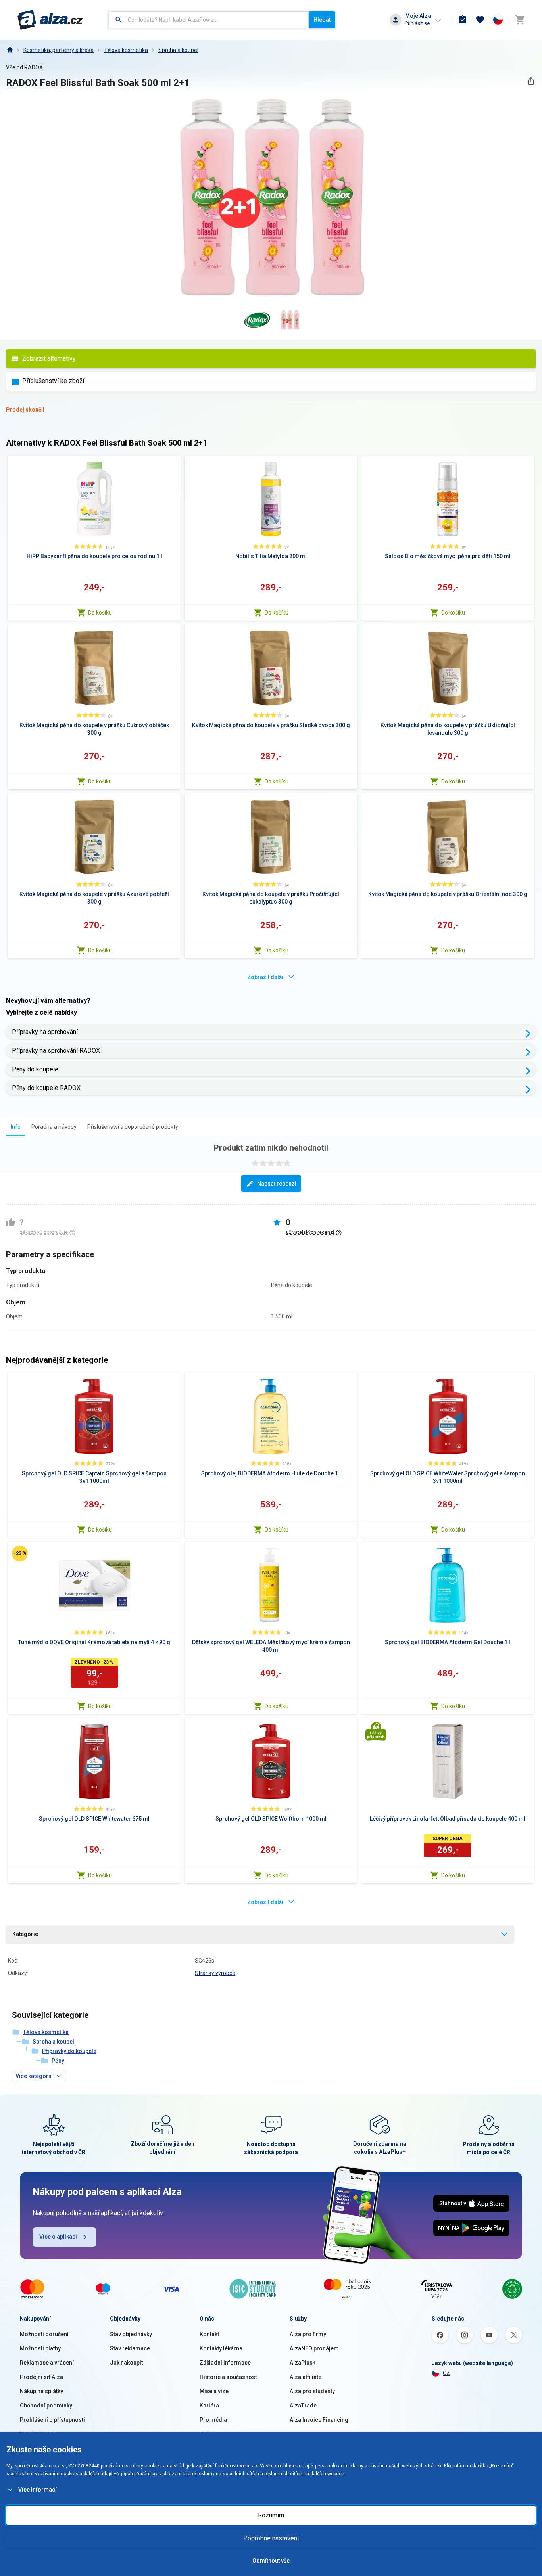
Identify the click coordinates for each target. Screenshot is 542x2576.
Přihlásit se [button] (417, 23)
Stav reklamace (130, 2348)
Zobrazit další (265, 977)
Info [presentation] (16, 1127)
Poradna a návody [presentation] (54, 1127)
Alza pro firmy (308, 2334)
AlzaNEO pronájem (314, 2348)
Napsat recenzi (277, 1184)
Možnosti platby (40, 2348)
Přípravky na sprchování (45, 1032)
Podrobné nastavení (271, 2538)
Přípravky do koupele (69, 2051)
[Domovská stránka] (10, 50)
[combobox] (209, 20)
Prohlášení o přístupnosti (52, 2420)
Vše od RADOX (24, 67)
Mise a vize (214, 2391)
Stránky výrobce (215, 1973)
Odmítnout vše (271, 2561)
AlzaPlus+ (303, 2363)
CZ (446, 2373)
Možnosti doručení (44, 2334)
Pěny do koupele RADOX (46, 1088)
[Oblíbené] (480, 20)
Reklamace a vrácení (47, 2363)
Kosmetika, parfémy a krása (59, 50)
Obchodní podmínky (46, 2406)
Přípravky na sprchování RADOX (56, 1051)
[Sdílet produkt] (531, 81)
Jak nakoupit (126, 2363)
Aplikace (211, 2434)
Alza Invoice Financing (319, 2420)
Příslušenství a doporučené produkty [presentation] (133, 1127)
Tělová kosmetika (126, 50)
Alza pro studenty (312, 2391)
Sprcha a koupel (178, 50)
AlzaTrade (303, 2406)
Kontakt (209, 2334)
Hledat (322, 20)
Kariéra (209, 2406)
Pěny (58, 2061)
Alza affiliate (306, 2377)
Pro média (213, 2420)
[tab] (16, 1127)
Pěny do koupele (35, 1069)
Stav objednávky (131, 2334)
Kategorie (25, 1934)
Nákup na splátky (41, 2391)
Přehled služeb (39, 2434)
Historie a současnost (228, 2377)
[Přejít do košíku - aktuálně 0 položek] (520, 20)
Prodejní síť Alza (41, 2377)
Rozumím (271, 2515)
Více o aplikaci (58, 2237)
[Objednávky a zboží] (463, 20)
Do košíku (100, 613)
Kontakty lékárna (221, 2348)
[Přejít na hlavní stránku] (50, 20)
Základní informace (225, 2363)
